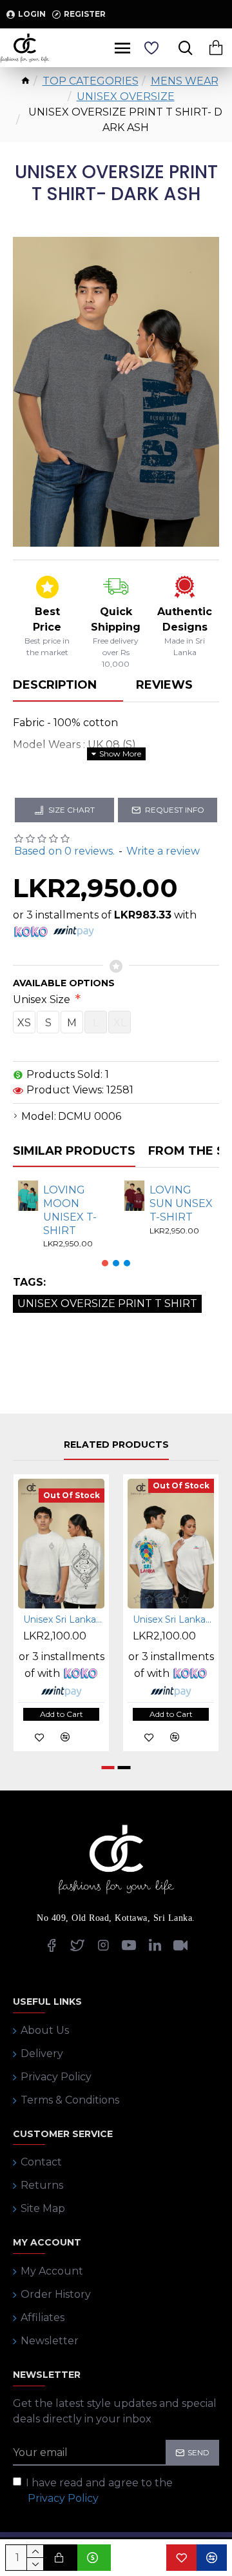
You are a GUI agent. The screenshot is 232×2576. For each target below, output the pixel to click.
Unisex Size (43, 999)
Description (55, 685)
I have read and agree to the (99, 2490)
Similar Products (74, 1151)
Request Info (175, 810)
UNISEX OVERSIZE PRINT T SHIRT (107, 1303)
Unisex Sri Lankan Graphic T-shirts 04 (64, 1619)
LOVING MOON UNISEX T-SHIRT (70, 1210)
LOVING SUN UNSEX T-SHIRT (181, 1203)
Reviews (164, 685)
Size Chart (72, 810)
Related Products (116, 1445)
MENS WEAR (185, 81)
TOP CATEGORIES (91, 81)
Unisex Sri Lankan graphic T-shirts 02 (173, 1619)
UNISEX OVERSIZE (126, 96)
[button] (105, 1263)
